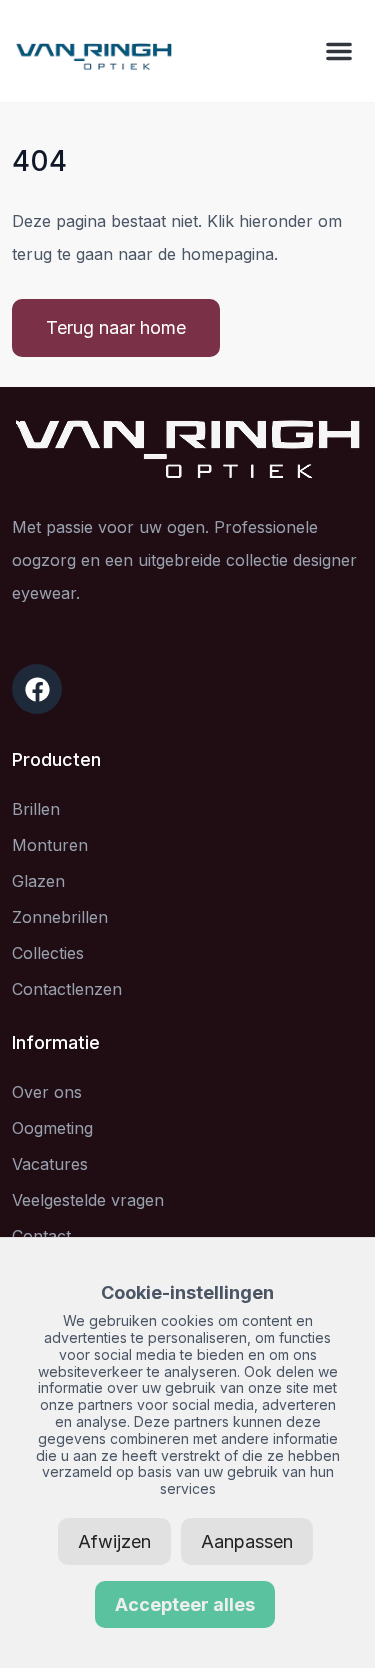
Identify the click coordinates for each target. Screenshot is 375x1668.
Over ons (47, 1092)
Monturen (50, 845)
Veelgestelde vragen (88, 1200)
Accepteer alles (185, 1604)
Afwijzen (114, 1541)
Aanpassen (247, 1541)
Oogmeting (52, 1128)
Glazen (38, 881)
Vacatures (50, 1164)
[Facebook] (37, 689)
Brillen (36, 809)
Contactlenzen (67, 989)
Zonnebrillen (60, 917)
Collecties (48, 953)
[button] (339, 51)
